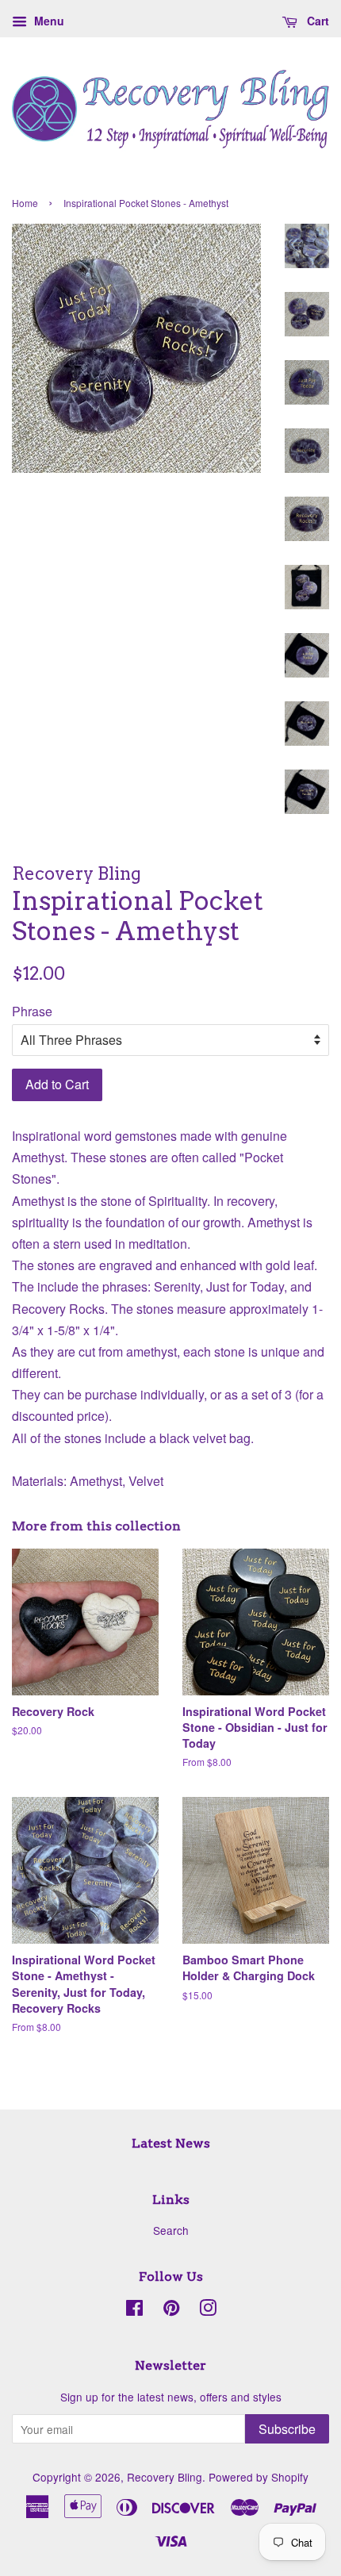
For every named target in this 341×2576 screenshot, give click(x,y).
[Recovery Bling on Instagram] (208, 2310)
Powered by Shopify (259, 2477)
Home (25, 203)
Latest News (171, 2143)
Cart (316, 21)
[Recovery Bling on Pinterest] (171, 2310)
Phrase (32, 1011)
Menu (48, 21)
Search (171, 2230)
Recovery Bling (165, 2477)
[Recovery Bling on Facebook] (134, 2310)
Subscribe (287, 2429)
